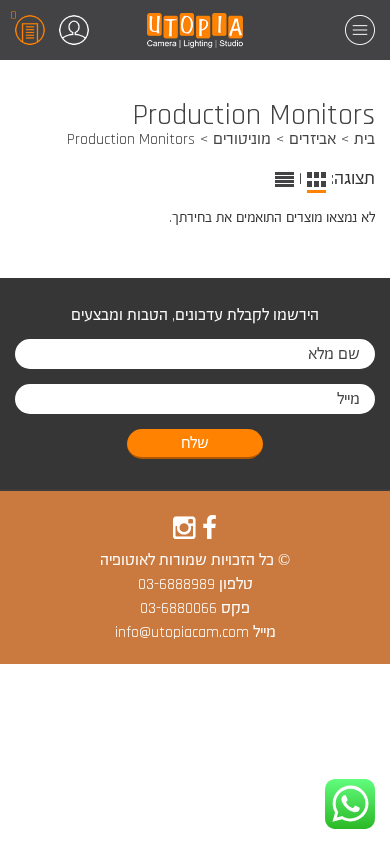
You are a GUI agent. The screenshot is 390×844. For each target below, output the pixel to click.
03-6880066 (178, 608)
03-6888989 (176, 584)
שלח (195, 443)
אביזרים (312, 139)
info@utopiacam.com (182, 632)
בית (364, 139)
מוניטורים (242, 139)
